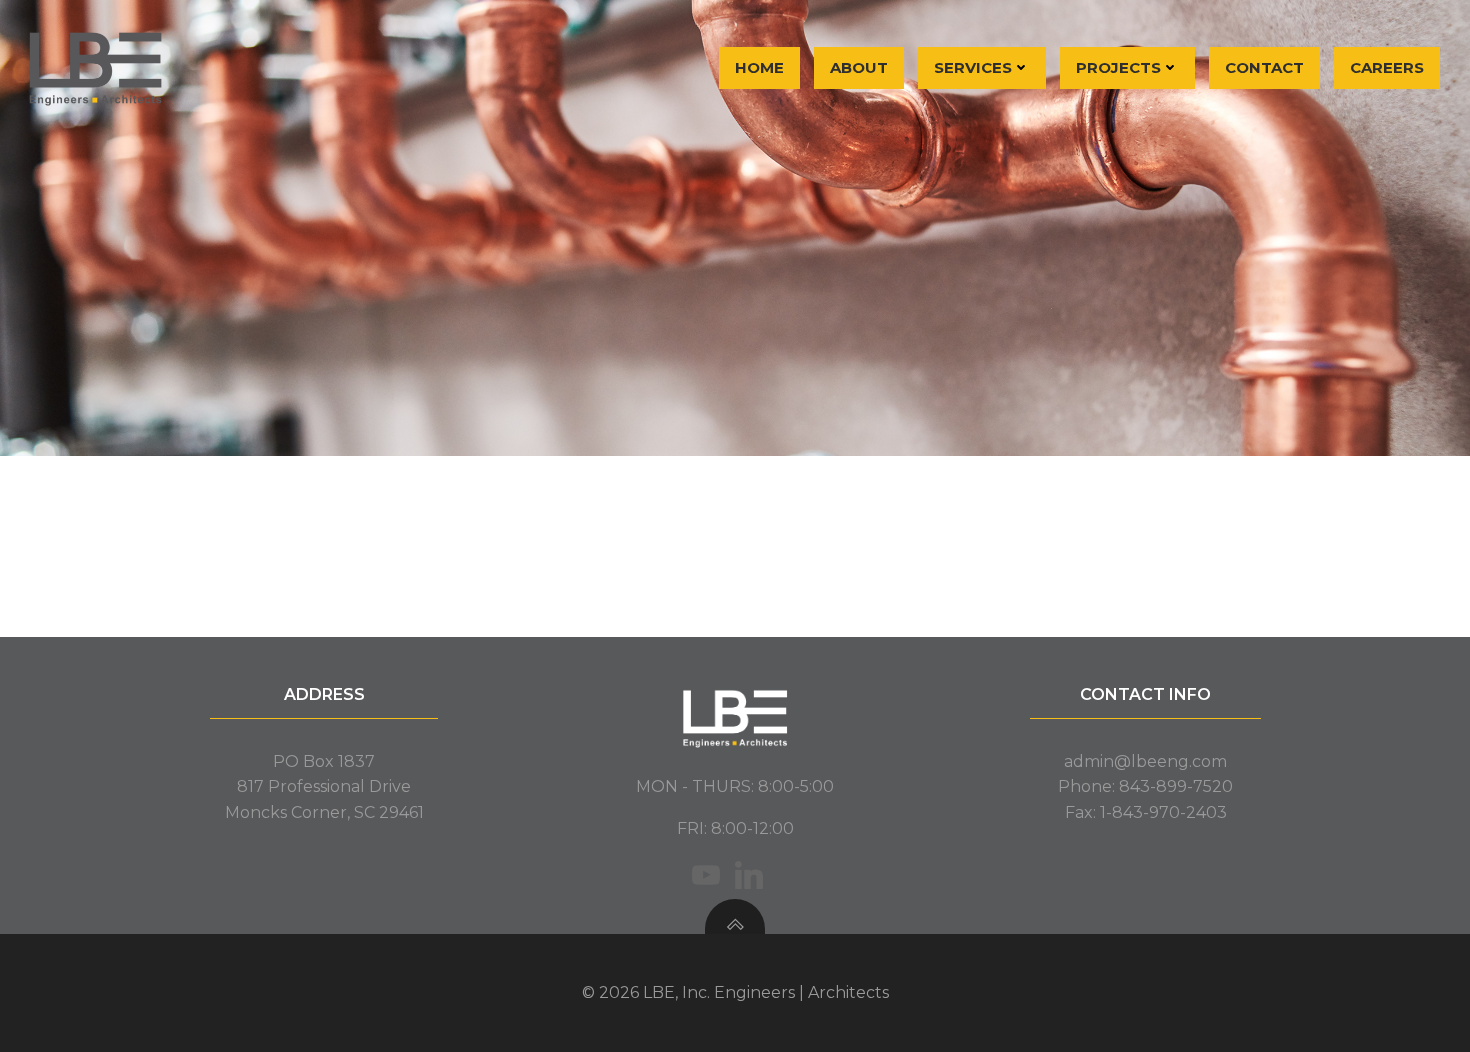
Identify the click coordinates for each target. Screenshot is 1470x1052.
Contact (1264, 67)
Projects (1118, 67)
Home (759, 67)
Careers (1387, 67)
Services (973, 67)
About (859, 67)
